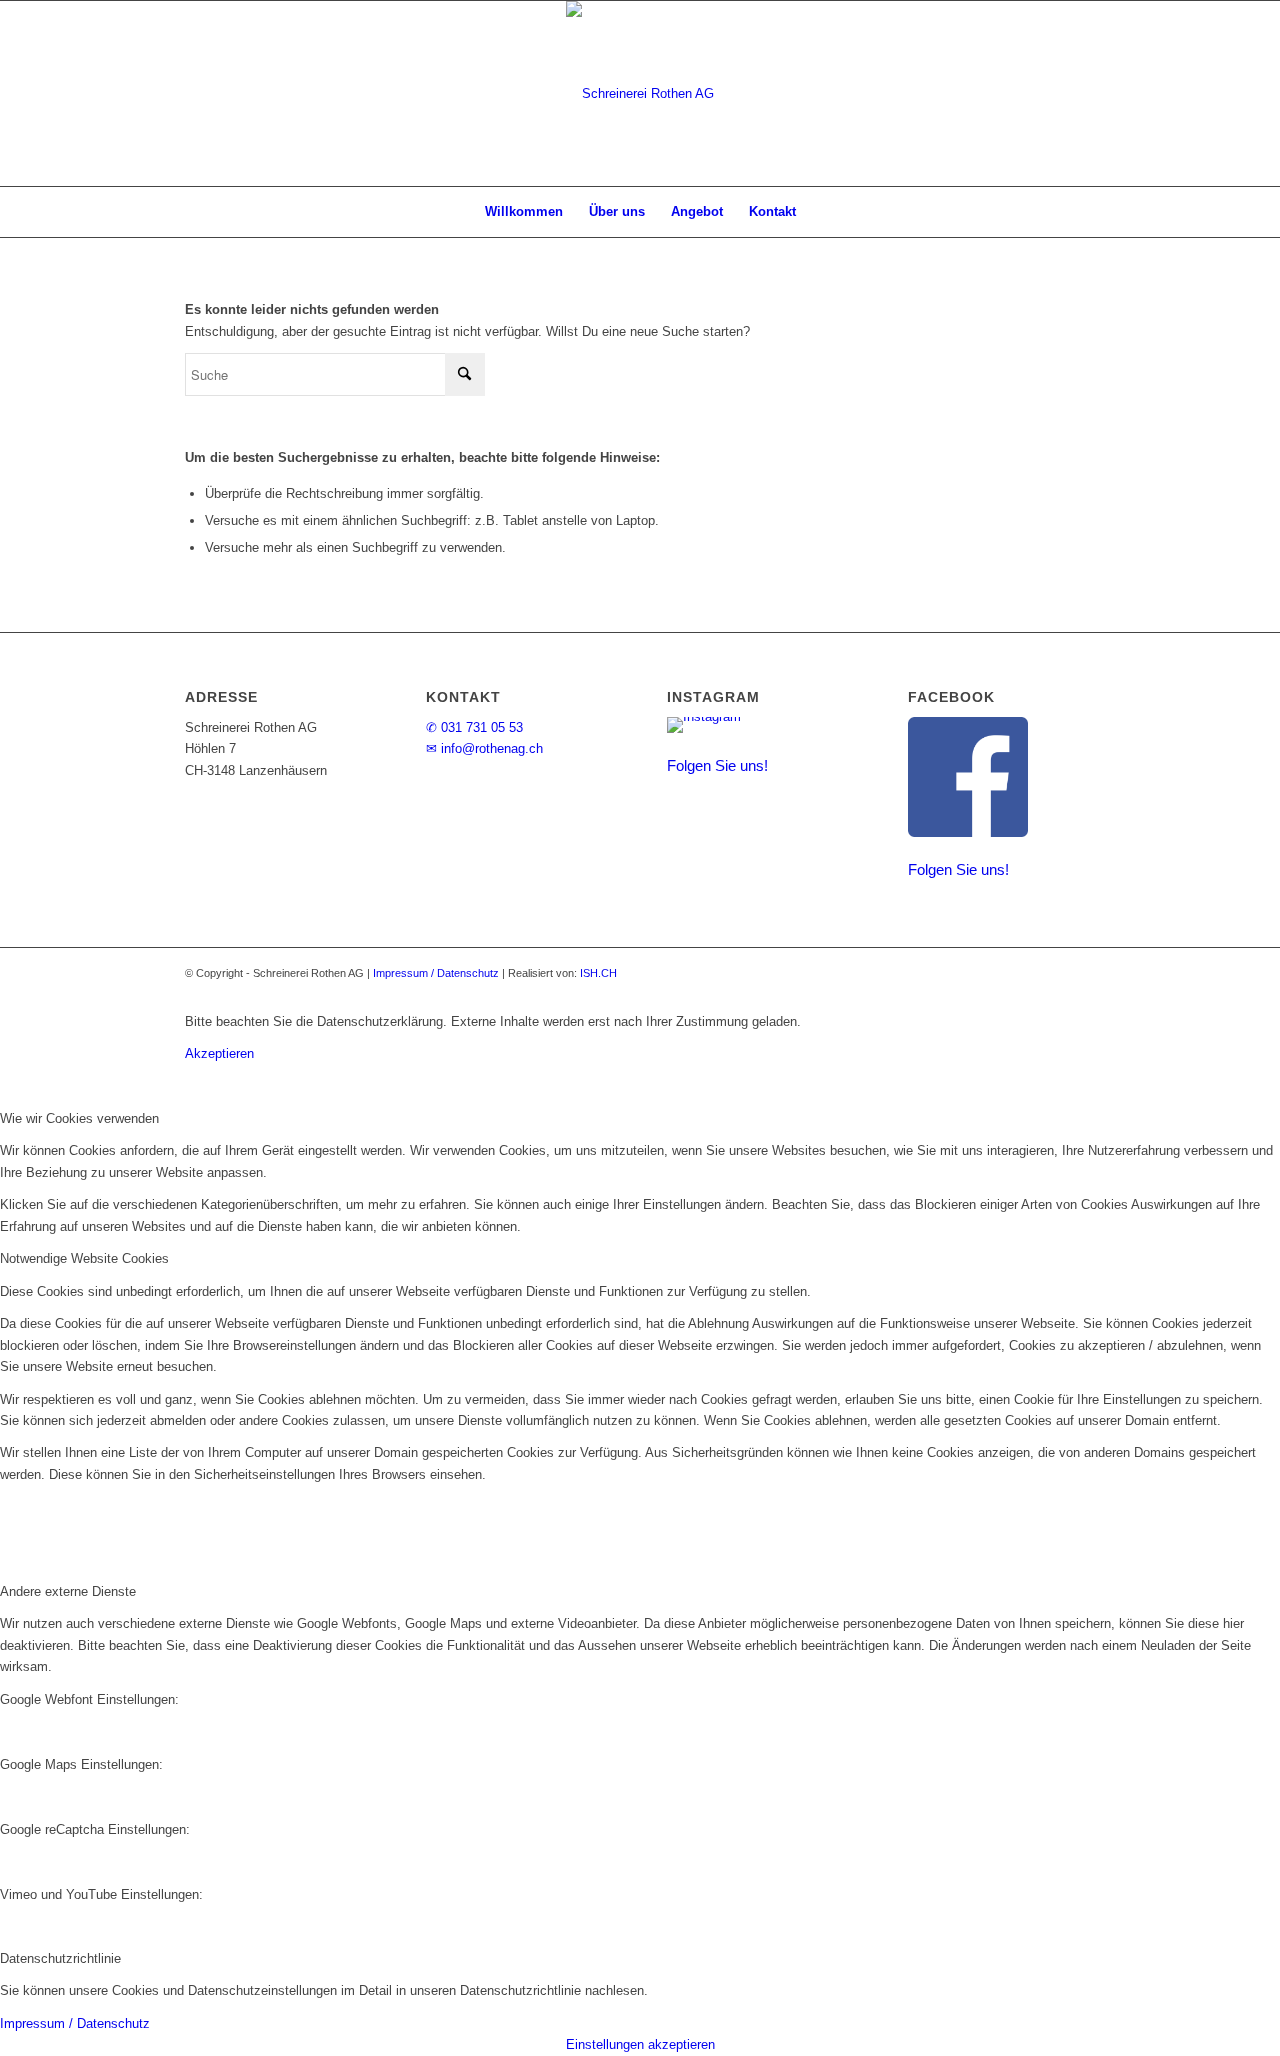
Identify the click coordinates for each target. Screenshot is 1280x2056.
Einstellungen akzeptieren (640, 2044)
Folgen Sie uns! (717, 765)
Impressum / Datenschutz (436, 973)
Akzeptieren (219, 1053)
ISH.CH (598, 973)
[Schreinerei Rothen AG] (640, 93)
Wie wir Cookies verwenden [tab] (79, 1118)
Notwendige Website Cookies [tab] (84, 1258)
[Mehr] (823, 1021)
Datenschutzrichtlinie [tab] (60, 1958)
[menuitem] (524, 212)
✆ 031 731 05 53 (474, 727)
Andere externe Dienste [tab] (68, 1591)
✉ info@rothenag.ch (484, 748)
